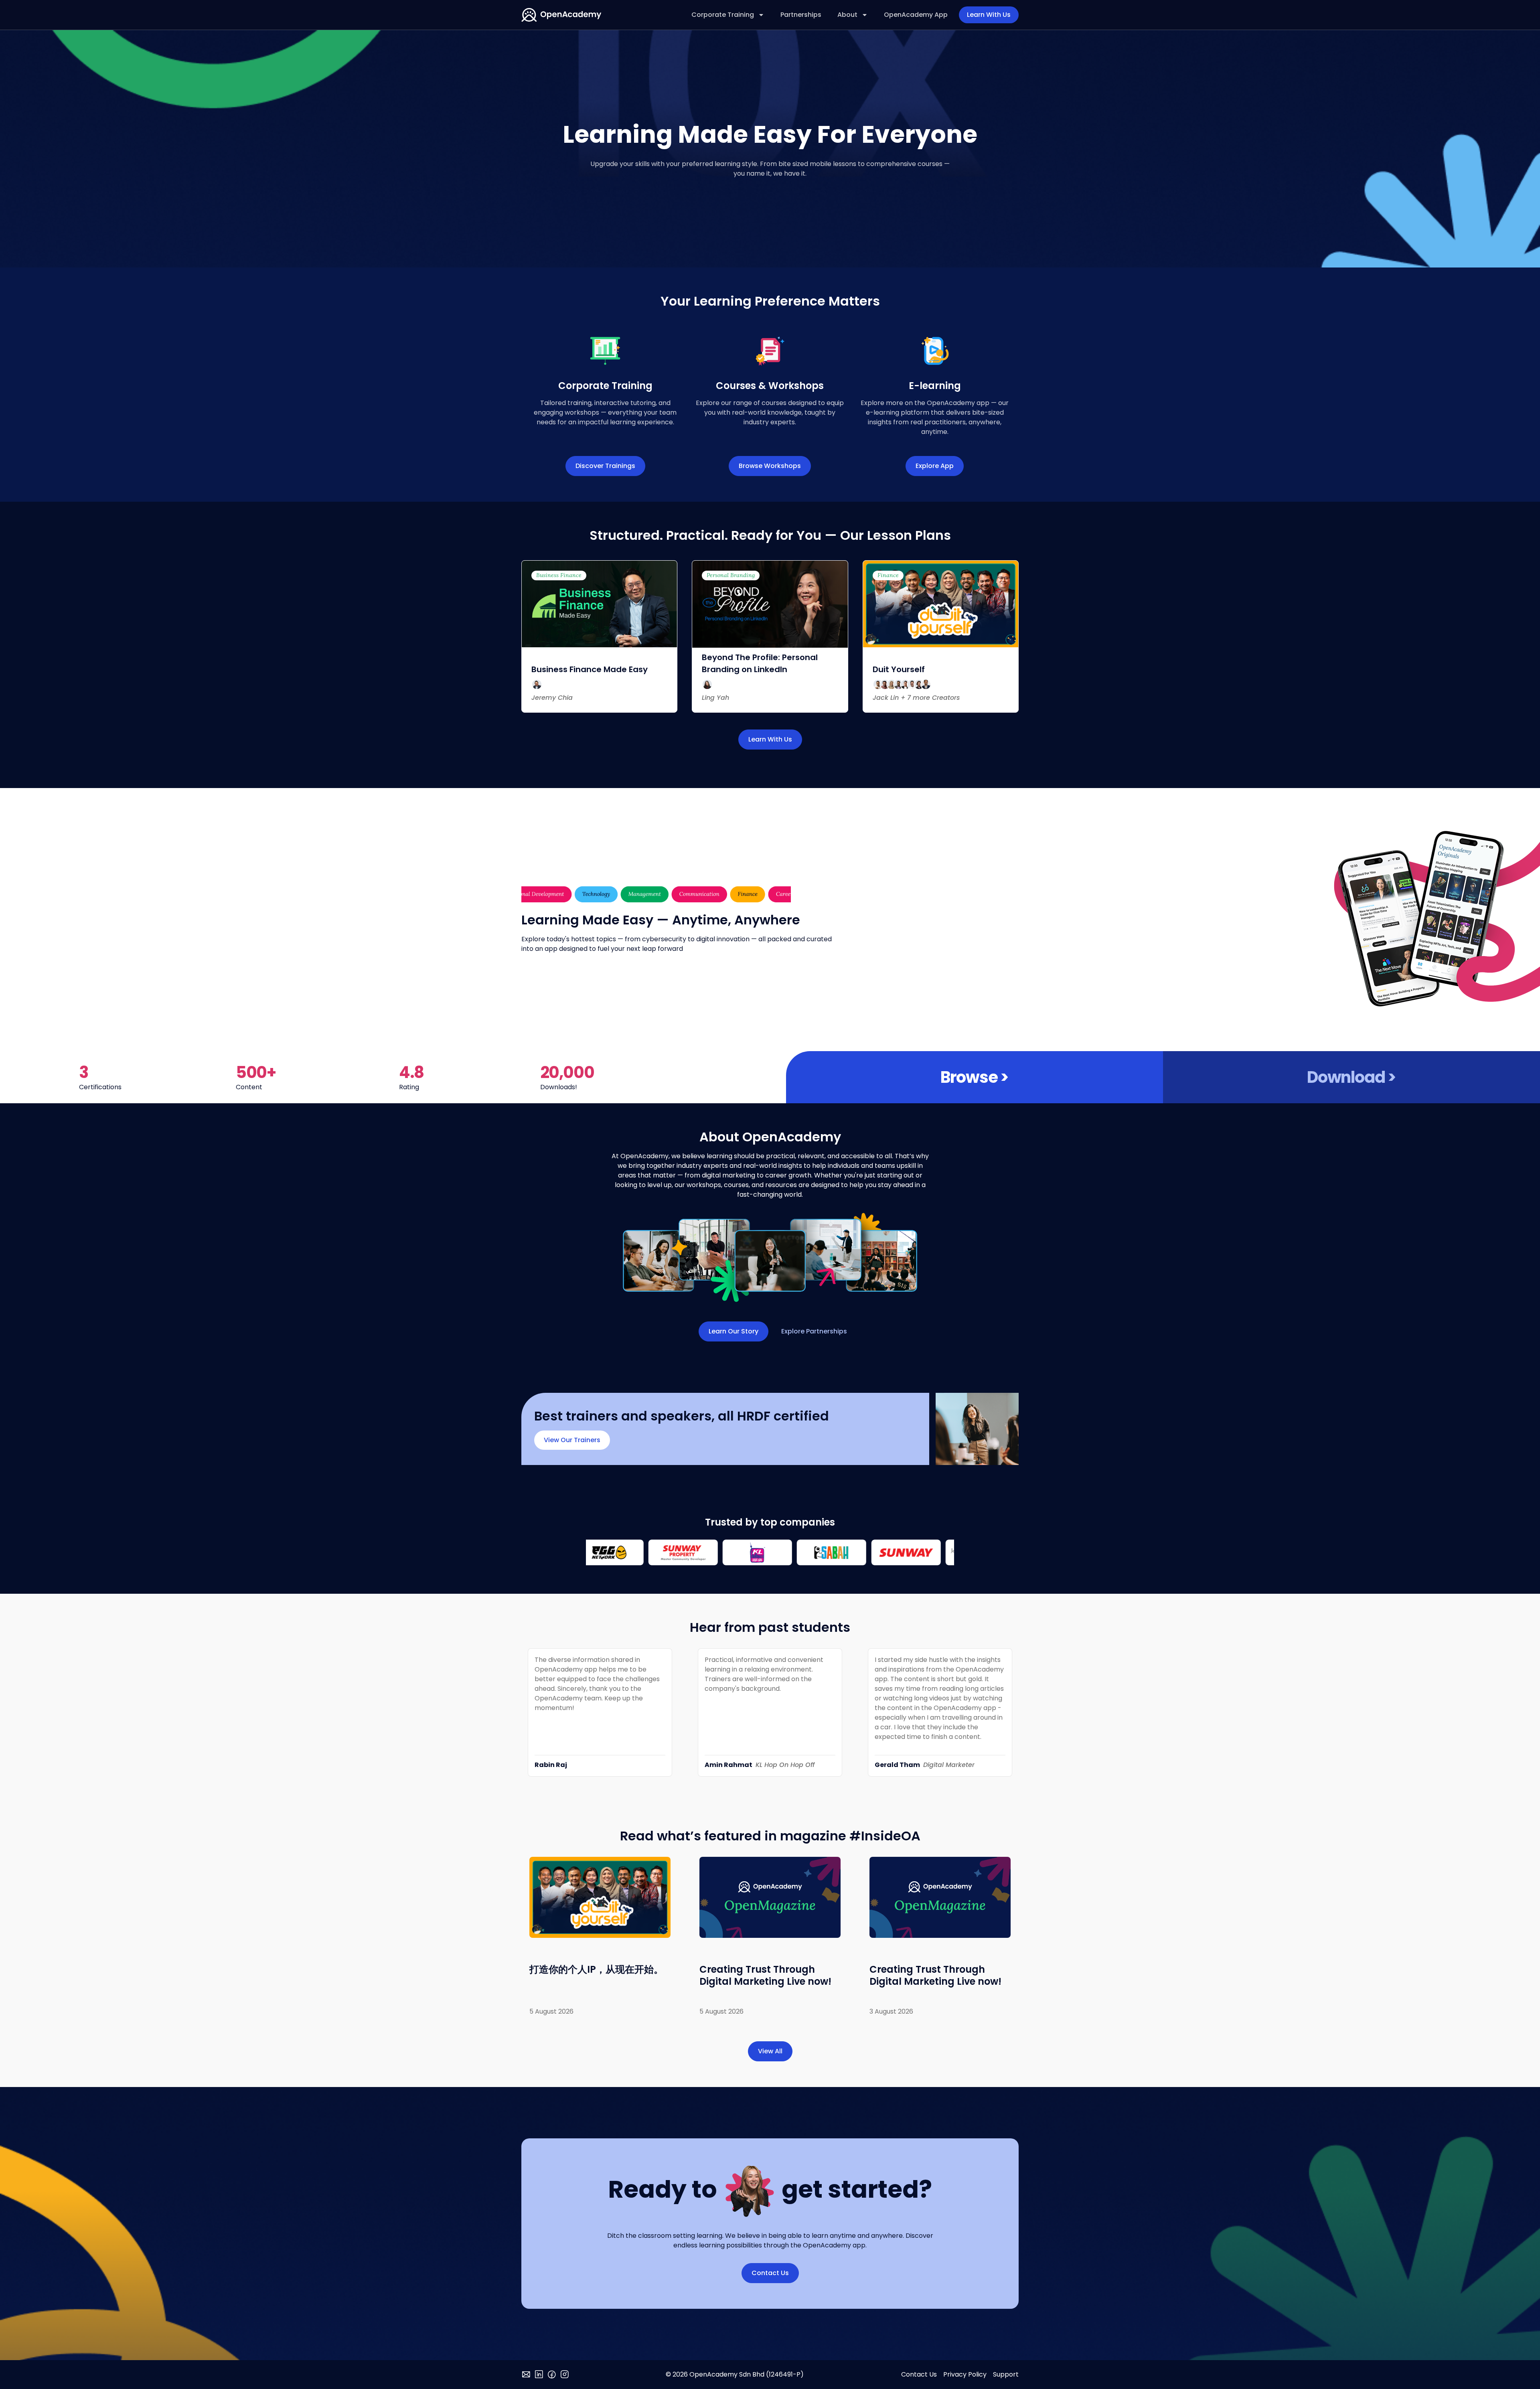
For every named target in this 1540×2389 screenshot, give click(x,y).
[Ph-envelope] (526, 2375)
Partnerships (801, 15)
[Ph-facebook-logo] (552, 2375)
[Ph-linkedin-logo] (539, 2375)
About (847, 15)
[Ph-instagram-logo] (565, 2375)
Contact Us (919, 2374)
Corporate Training (723, 15)
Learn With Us (989, 15)
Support (1006, 2374)
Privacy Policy (965, 2374)
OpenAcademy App (916, 15)
